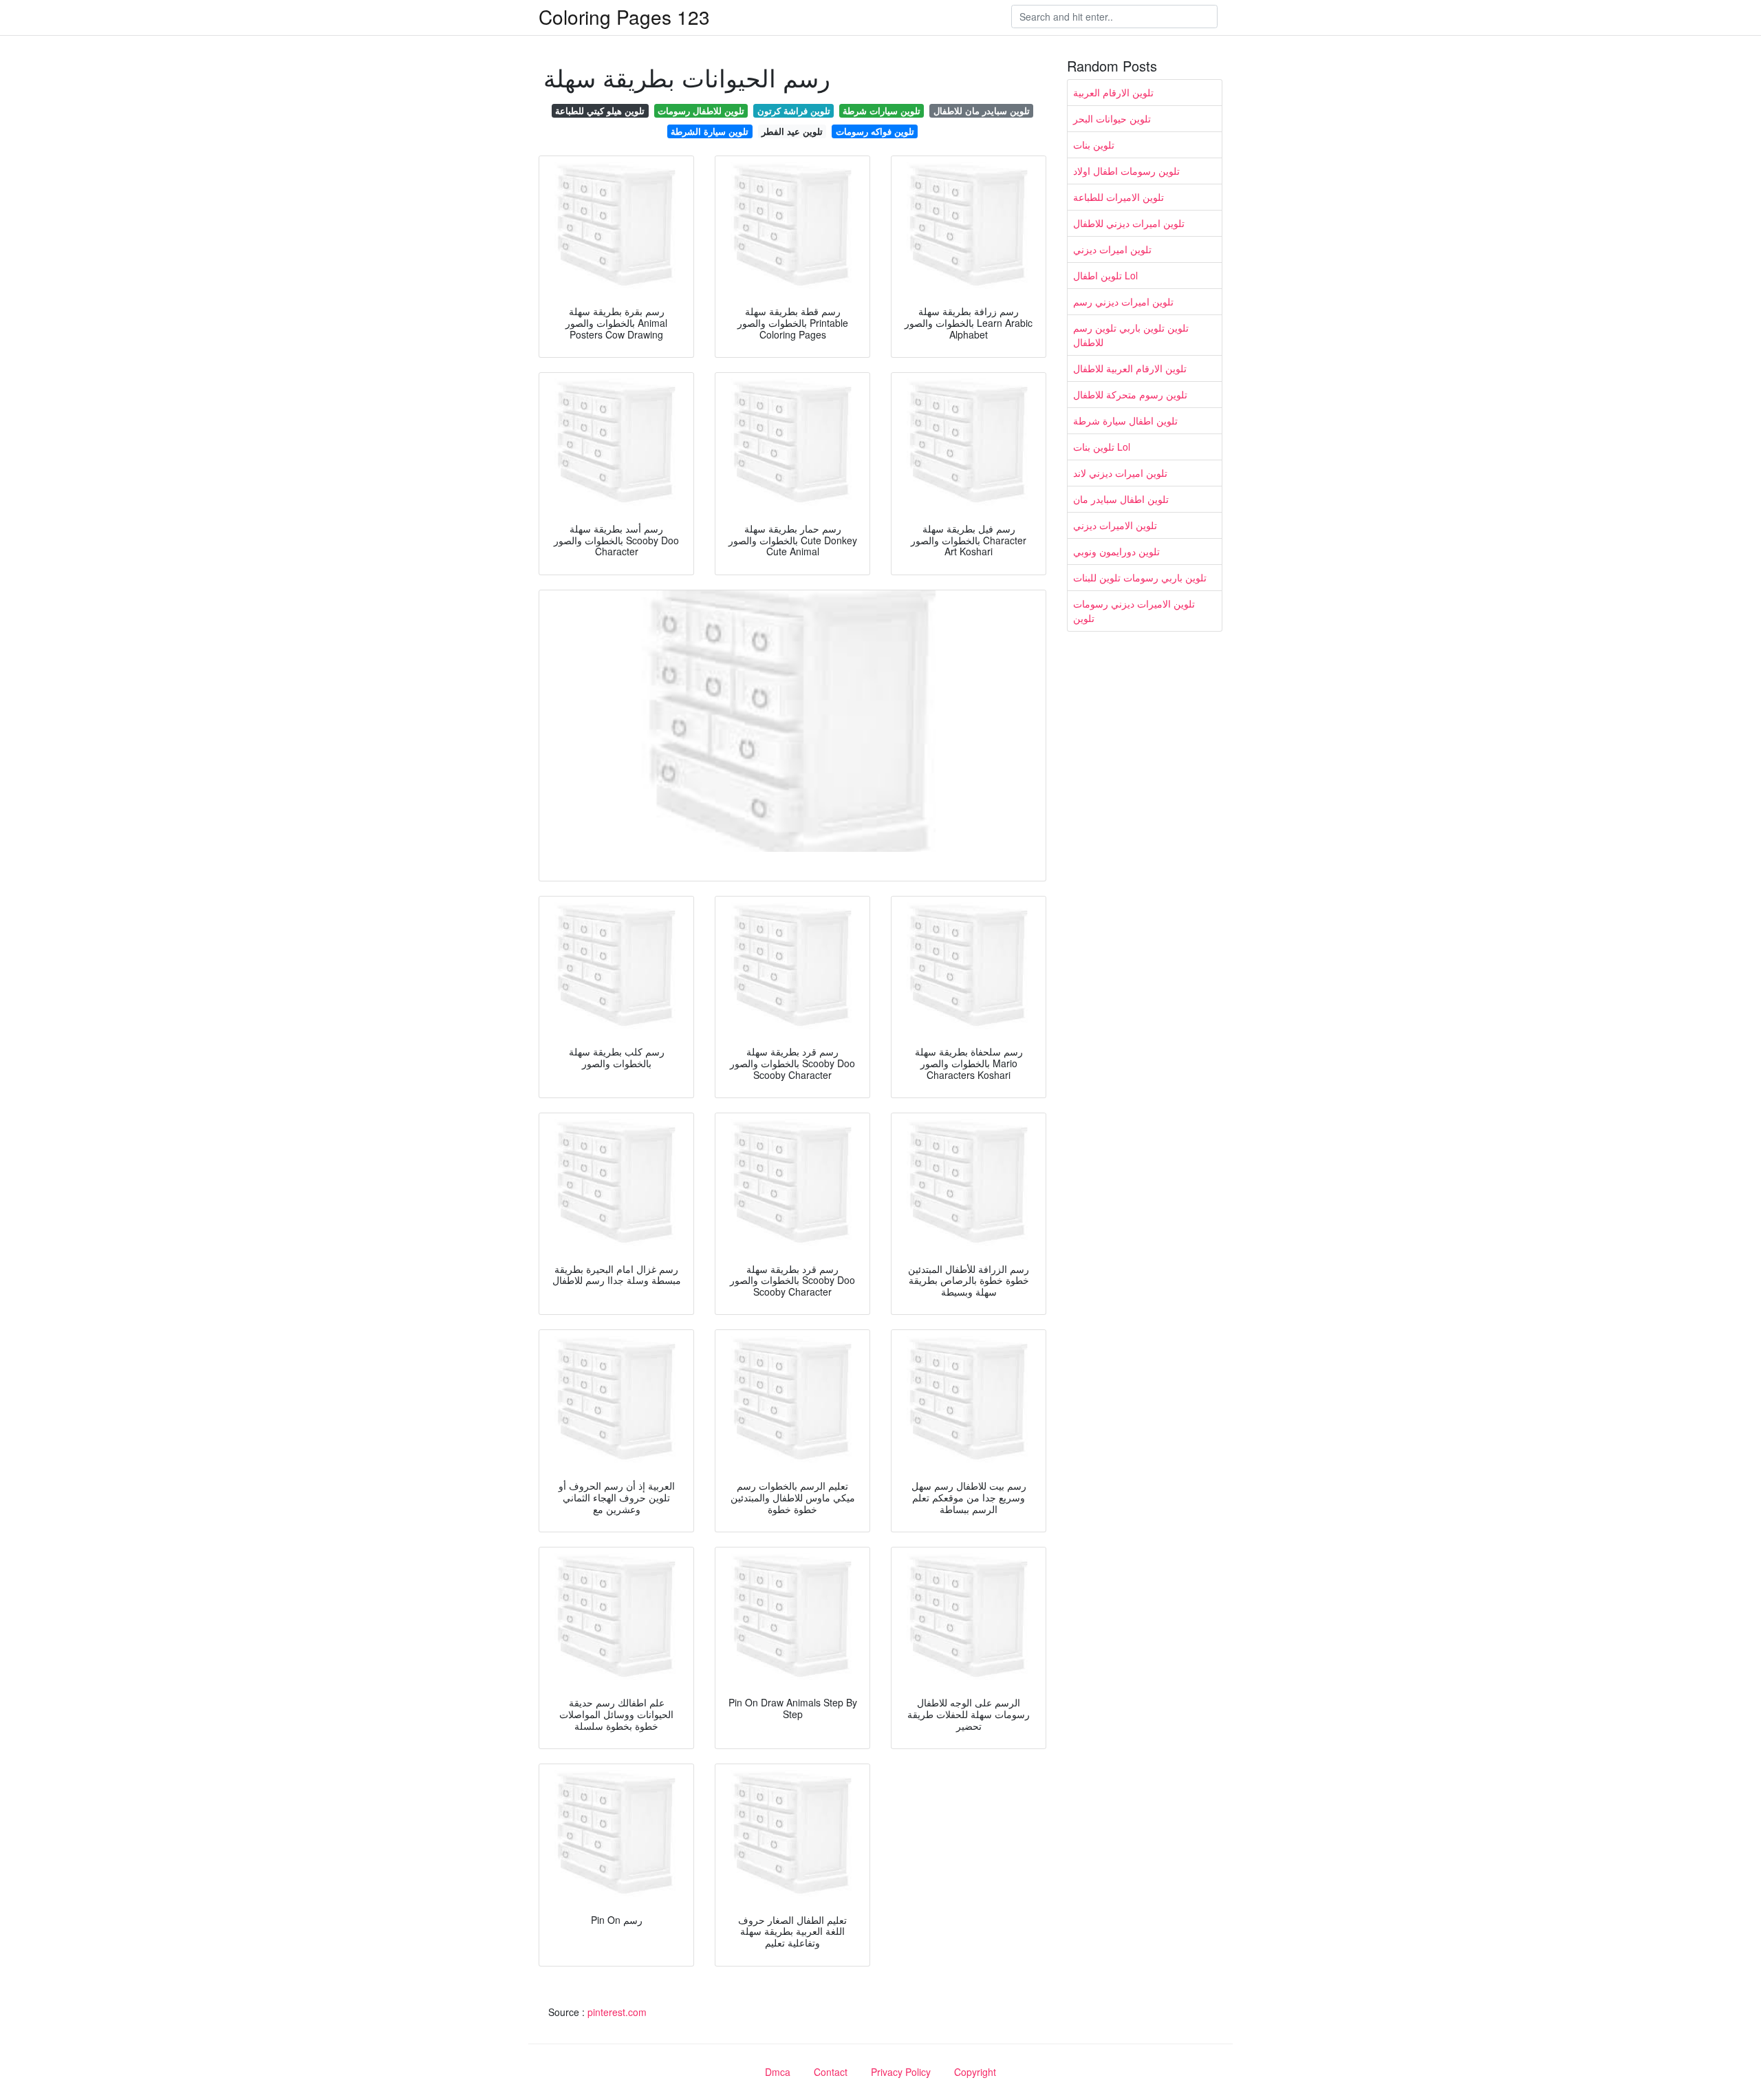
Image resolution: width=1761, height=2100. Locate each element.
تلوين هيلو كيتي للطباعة (600, 110)
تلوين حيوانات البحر (1112, 118)
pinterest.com (617, 2012)
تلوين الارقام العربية (1113, 92)
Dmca (778, 2072)
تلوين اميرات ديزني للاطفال (1129, 223)
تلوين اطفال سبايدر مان (1121, 499)
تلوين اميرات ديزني (1112, 249)
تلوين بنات (1094, 144)
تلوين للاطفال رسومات (701, 110)
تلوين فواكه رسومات (875, 131)
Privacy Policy (901, 2072)
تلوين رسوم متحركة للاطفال (1130, 394)
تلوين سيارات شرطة (882, 110)
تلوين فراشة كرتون (794, 110)
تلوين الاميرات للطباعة (1119, 197)
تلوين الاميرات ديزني (1115, 525)
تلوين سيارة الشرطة (710, 131)
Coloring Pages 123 (624, 17)
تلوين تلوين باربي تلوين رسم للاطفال (1131, 335)
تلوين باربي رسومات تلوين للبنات (1140, 577)
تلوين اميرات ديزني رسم (1123, 301)
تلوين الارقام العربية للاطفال (1130, 368)
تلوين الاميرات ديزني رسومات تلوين (1134, 611)
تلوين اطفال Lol (1105, 275)
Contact (831, 2072)
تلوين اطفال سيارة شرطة (1125, 420)
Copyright (975, 2072)
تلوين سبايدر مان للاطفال (982, 110)
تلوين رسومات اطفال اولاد (1126, 171)
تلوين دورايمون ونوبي (1116, 551)
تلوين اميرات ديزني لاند (1120, 473)
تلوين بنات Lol (1102, 447)
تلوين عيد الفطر (792, 131)
